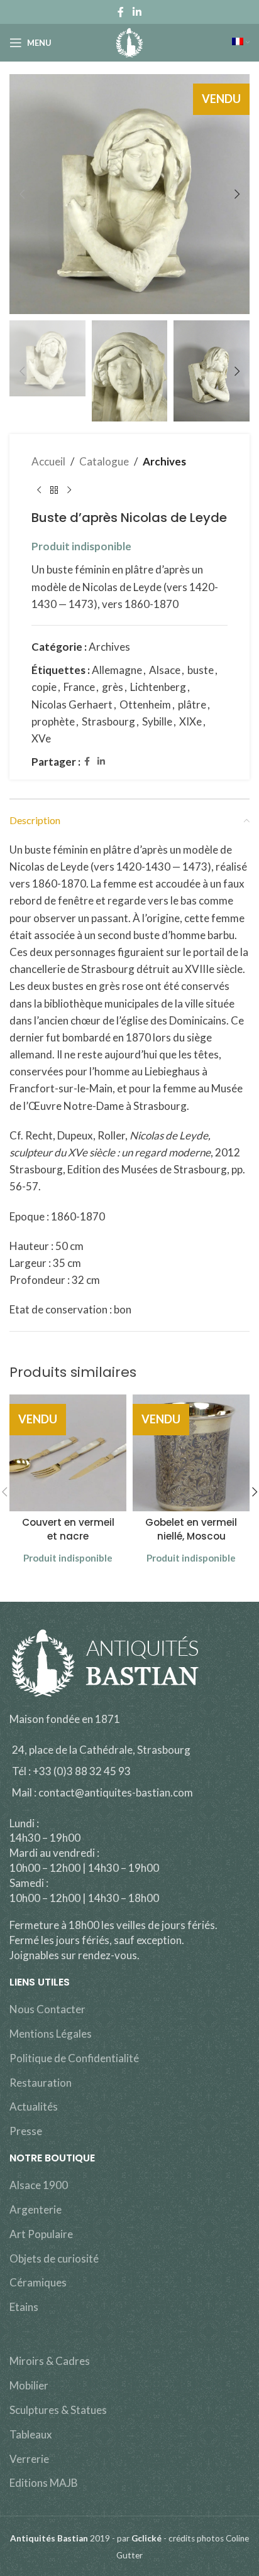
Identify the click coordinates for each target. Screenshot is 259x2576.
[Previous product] (39, 490)
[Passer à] (241, 43)
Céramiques (38, 2282)
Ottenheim (145, 704)
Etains (24, 2307)
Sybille (157, 721)
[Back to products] (54, 490)
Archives (164, 461)
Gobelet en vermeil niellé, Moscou (191, 1529)
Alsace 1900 (39, 2185)
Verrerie (29, 2459)
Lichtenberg (158, 687)
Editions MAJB (44, 2483)
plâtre (192, 704)
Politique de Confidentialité (74, 2058)
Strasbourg (108, 721)
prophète (53, 721)
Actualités (34, 2106)
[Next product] (69, 490)
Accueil (48, 461)
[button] (22, 194)
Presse (26, 2131)
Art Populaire (41, 2234)
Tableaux (31, 2434)
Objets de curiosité (54, 2258)
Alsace (165, 670)
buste (201, 670)
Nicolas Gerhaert (72, 704)
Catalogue (104, 461)
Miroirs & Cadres (50, 2361)
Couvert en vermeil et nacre (68, 1529)
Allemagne (117, 670)
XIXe (190, 721)
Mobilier (29, 2385)
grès (113, 687)
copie (44, 687)
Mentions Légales (51, 2034)
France (79, 687)
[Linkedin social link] (137, 12)
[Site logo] (130, 41)
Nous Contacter (47, 2009)
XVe (41, 738)
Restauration (41, 2083)
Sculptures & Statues (58, 2410)
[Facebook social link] (121, 12)
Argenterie (36, 2209)
